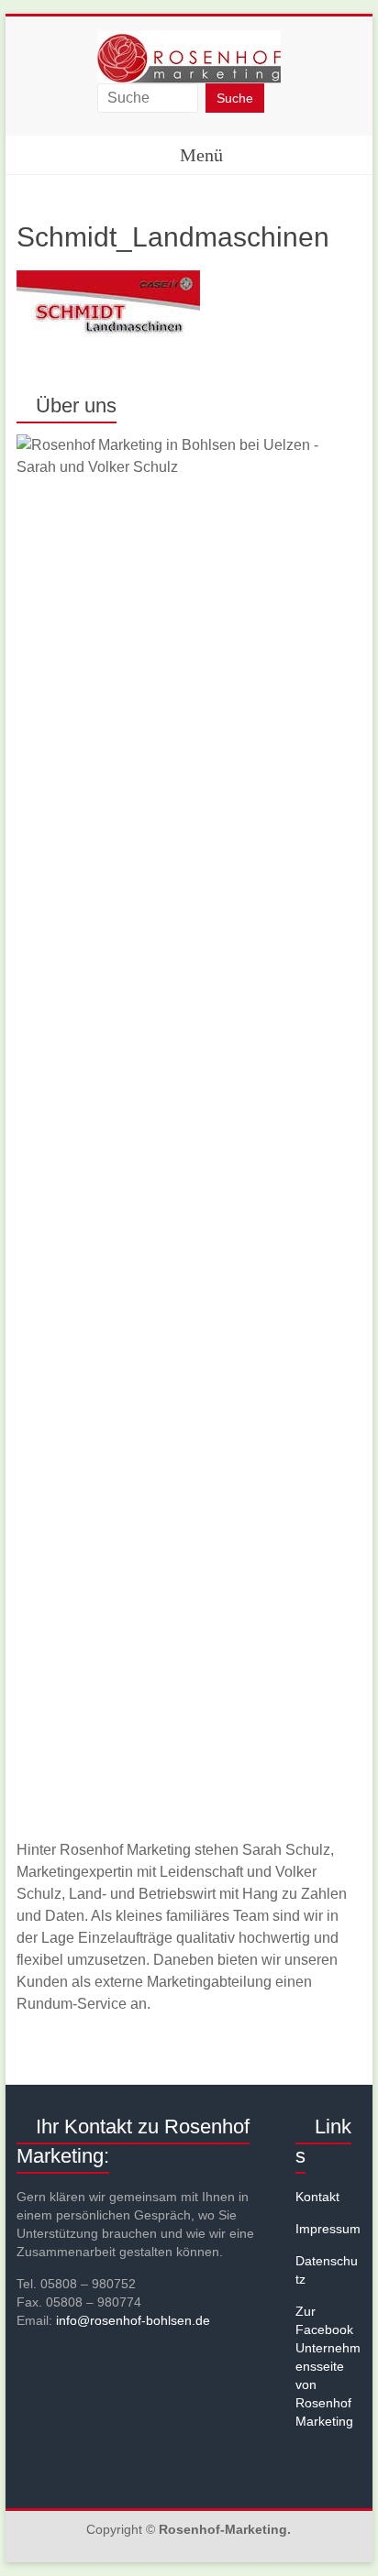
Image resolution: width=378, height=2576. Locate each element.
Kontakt (317, 2197)
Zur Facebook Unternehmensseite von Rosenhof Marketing (328, 2366)
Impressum (328, 2229)
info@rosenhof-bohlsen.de (133, 2320)
